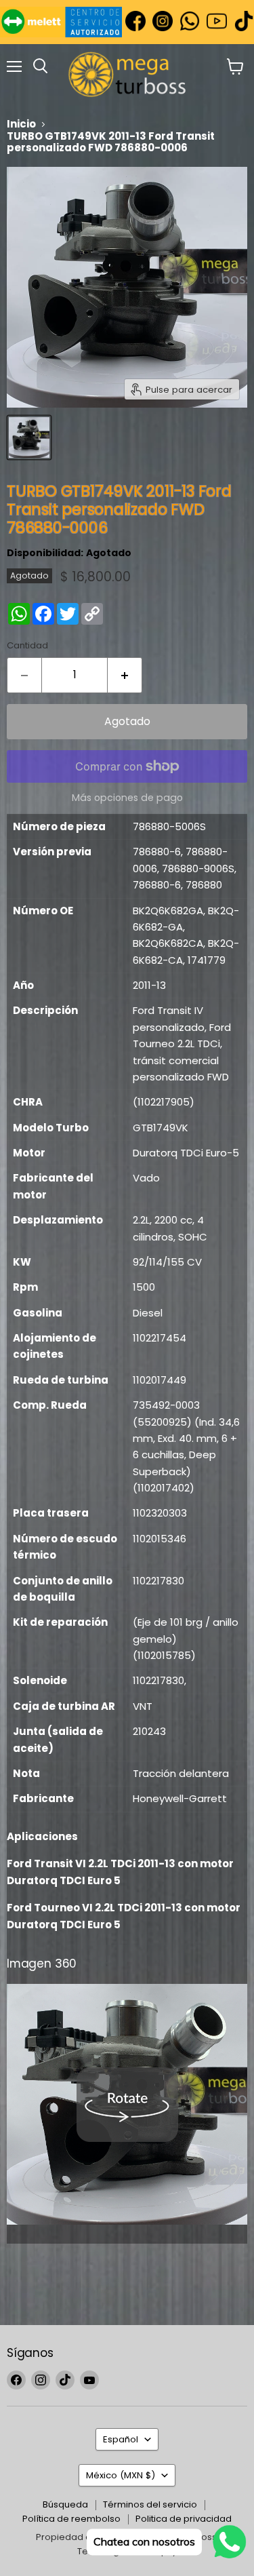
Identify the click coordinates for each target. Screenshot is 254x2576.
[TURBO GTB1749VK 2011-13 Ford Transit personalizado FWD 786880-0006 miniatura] (29, 437)
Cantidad (27, 645)
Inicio (21, 124)
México (121, 2475)
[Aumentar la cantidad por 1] (125, 675)
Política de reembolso (71, 2519)
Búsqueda (65, 2504)
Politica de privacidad (184, 2519)
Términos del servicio (150, 2504)
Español (121, 2439)
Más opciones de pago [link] (127, 798)
